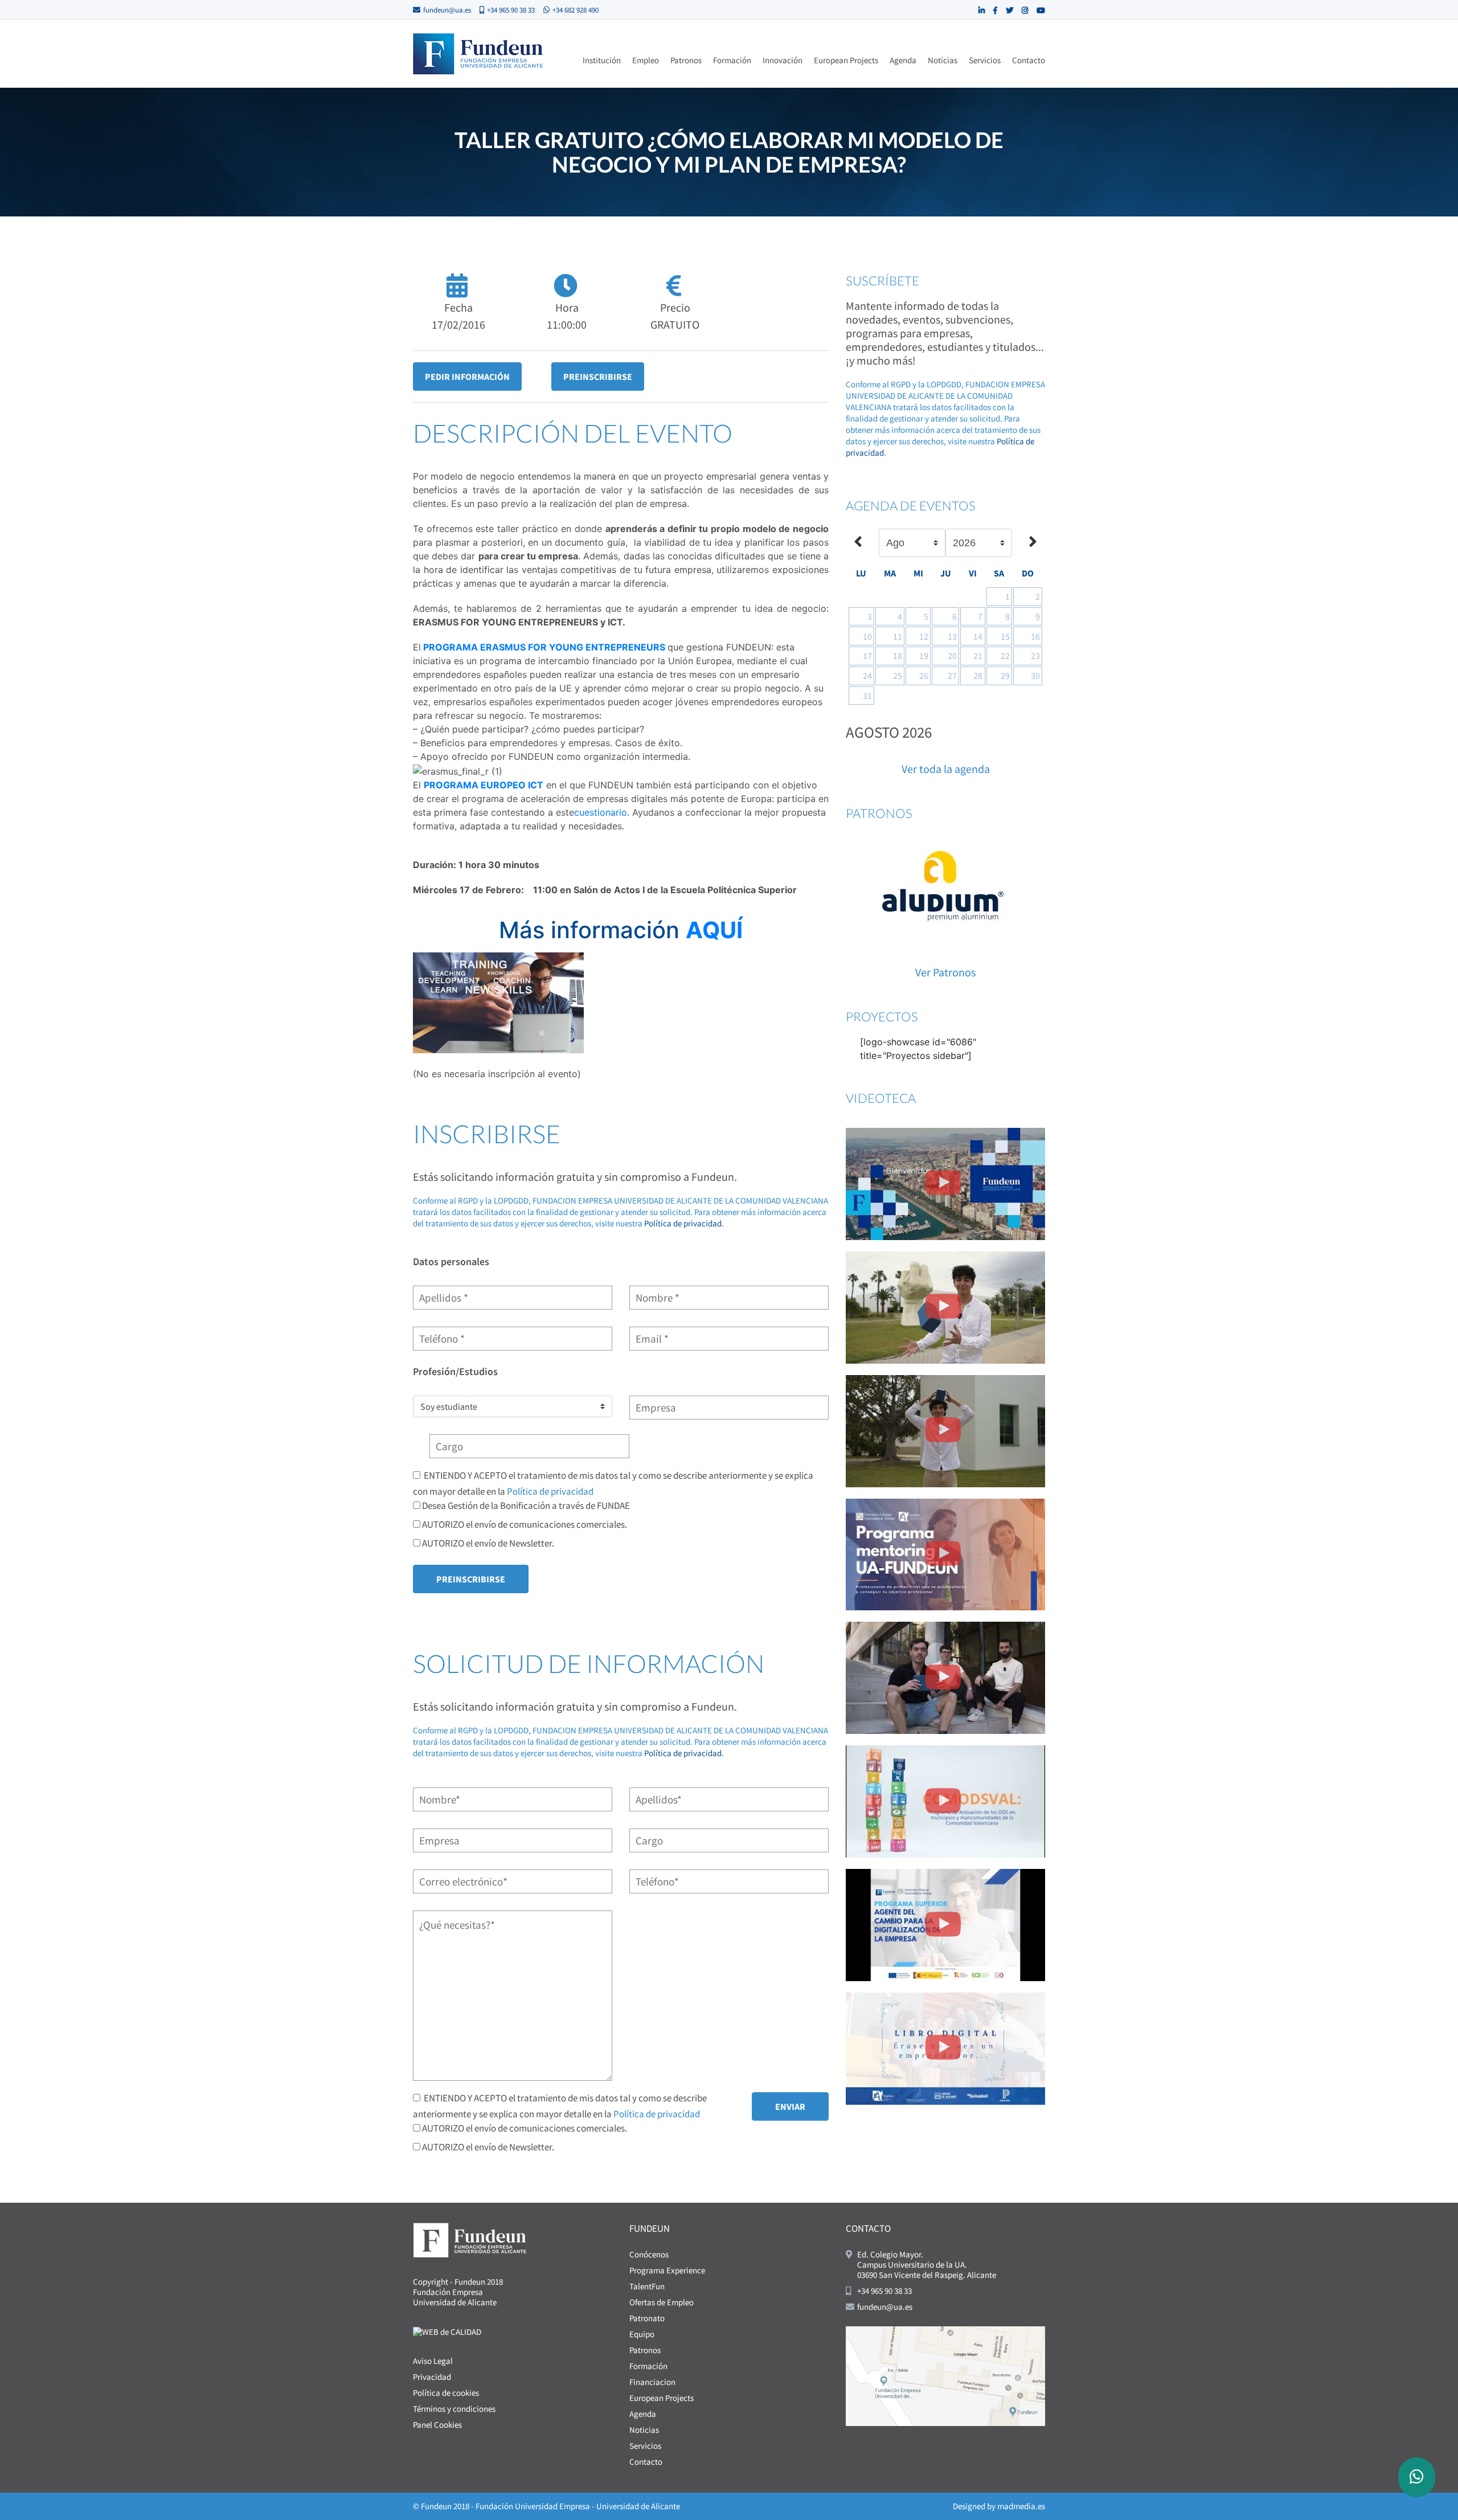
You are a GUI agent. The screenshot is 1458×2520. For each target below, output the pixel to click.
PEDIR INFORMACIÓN (467, 377)
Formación (732, 60)
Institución (602, 60)
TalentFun (647, 2286)
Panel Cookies (437, 2425)
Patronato (647, 2318)
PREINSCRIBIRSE (598, 377)
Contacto (1029, 60)
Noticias (943, 60)
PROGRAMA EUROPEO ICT (484, 785)
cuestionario (601, 812)
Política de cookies (446, 2393)
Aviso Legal (433, 2361)
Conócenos (649, 2254)
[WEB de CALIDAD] (447, 2331)
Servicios (985, 60)
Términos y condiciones (454, 2409)
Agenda (903, 60)
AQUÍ (714, 930)
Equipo (642, 2334)
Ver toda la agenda (946, 769)
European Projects (846, 60)
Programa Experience (667, 2270)
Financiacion (652, 2382)
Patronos (686, 60)
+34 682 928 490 (576, 10)
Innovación (783, 60)
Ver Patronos (945, 972)
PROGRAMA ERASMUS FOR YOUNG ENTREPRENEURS (544, 647)
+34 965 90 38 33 (511, 10)
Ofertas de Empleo (662, 2302)
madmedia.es (1021, 2506)
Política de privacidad (683, 1223)
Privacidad (432, 2377)
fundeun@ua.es (447, 10)
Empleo (646, 60)
